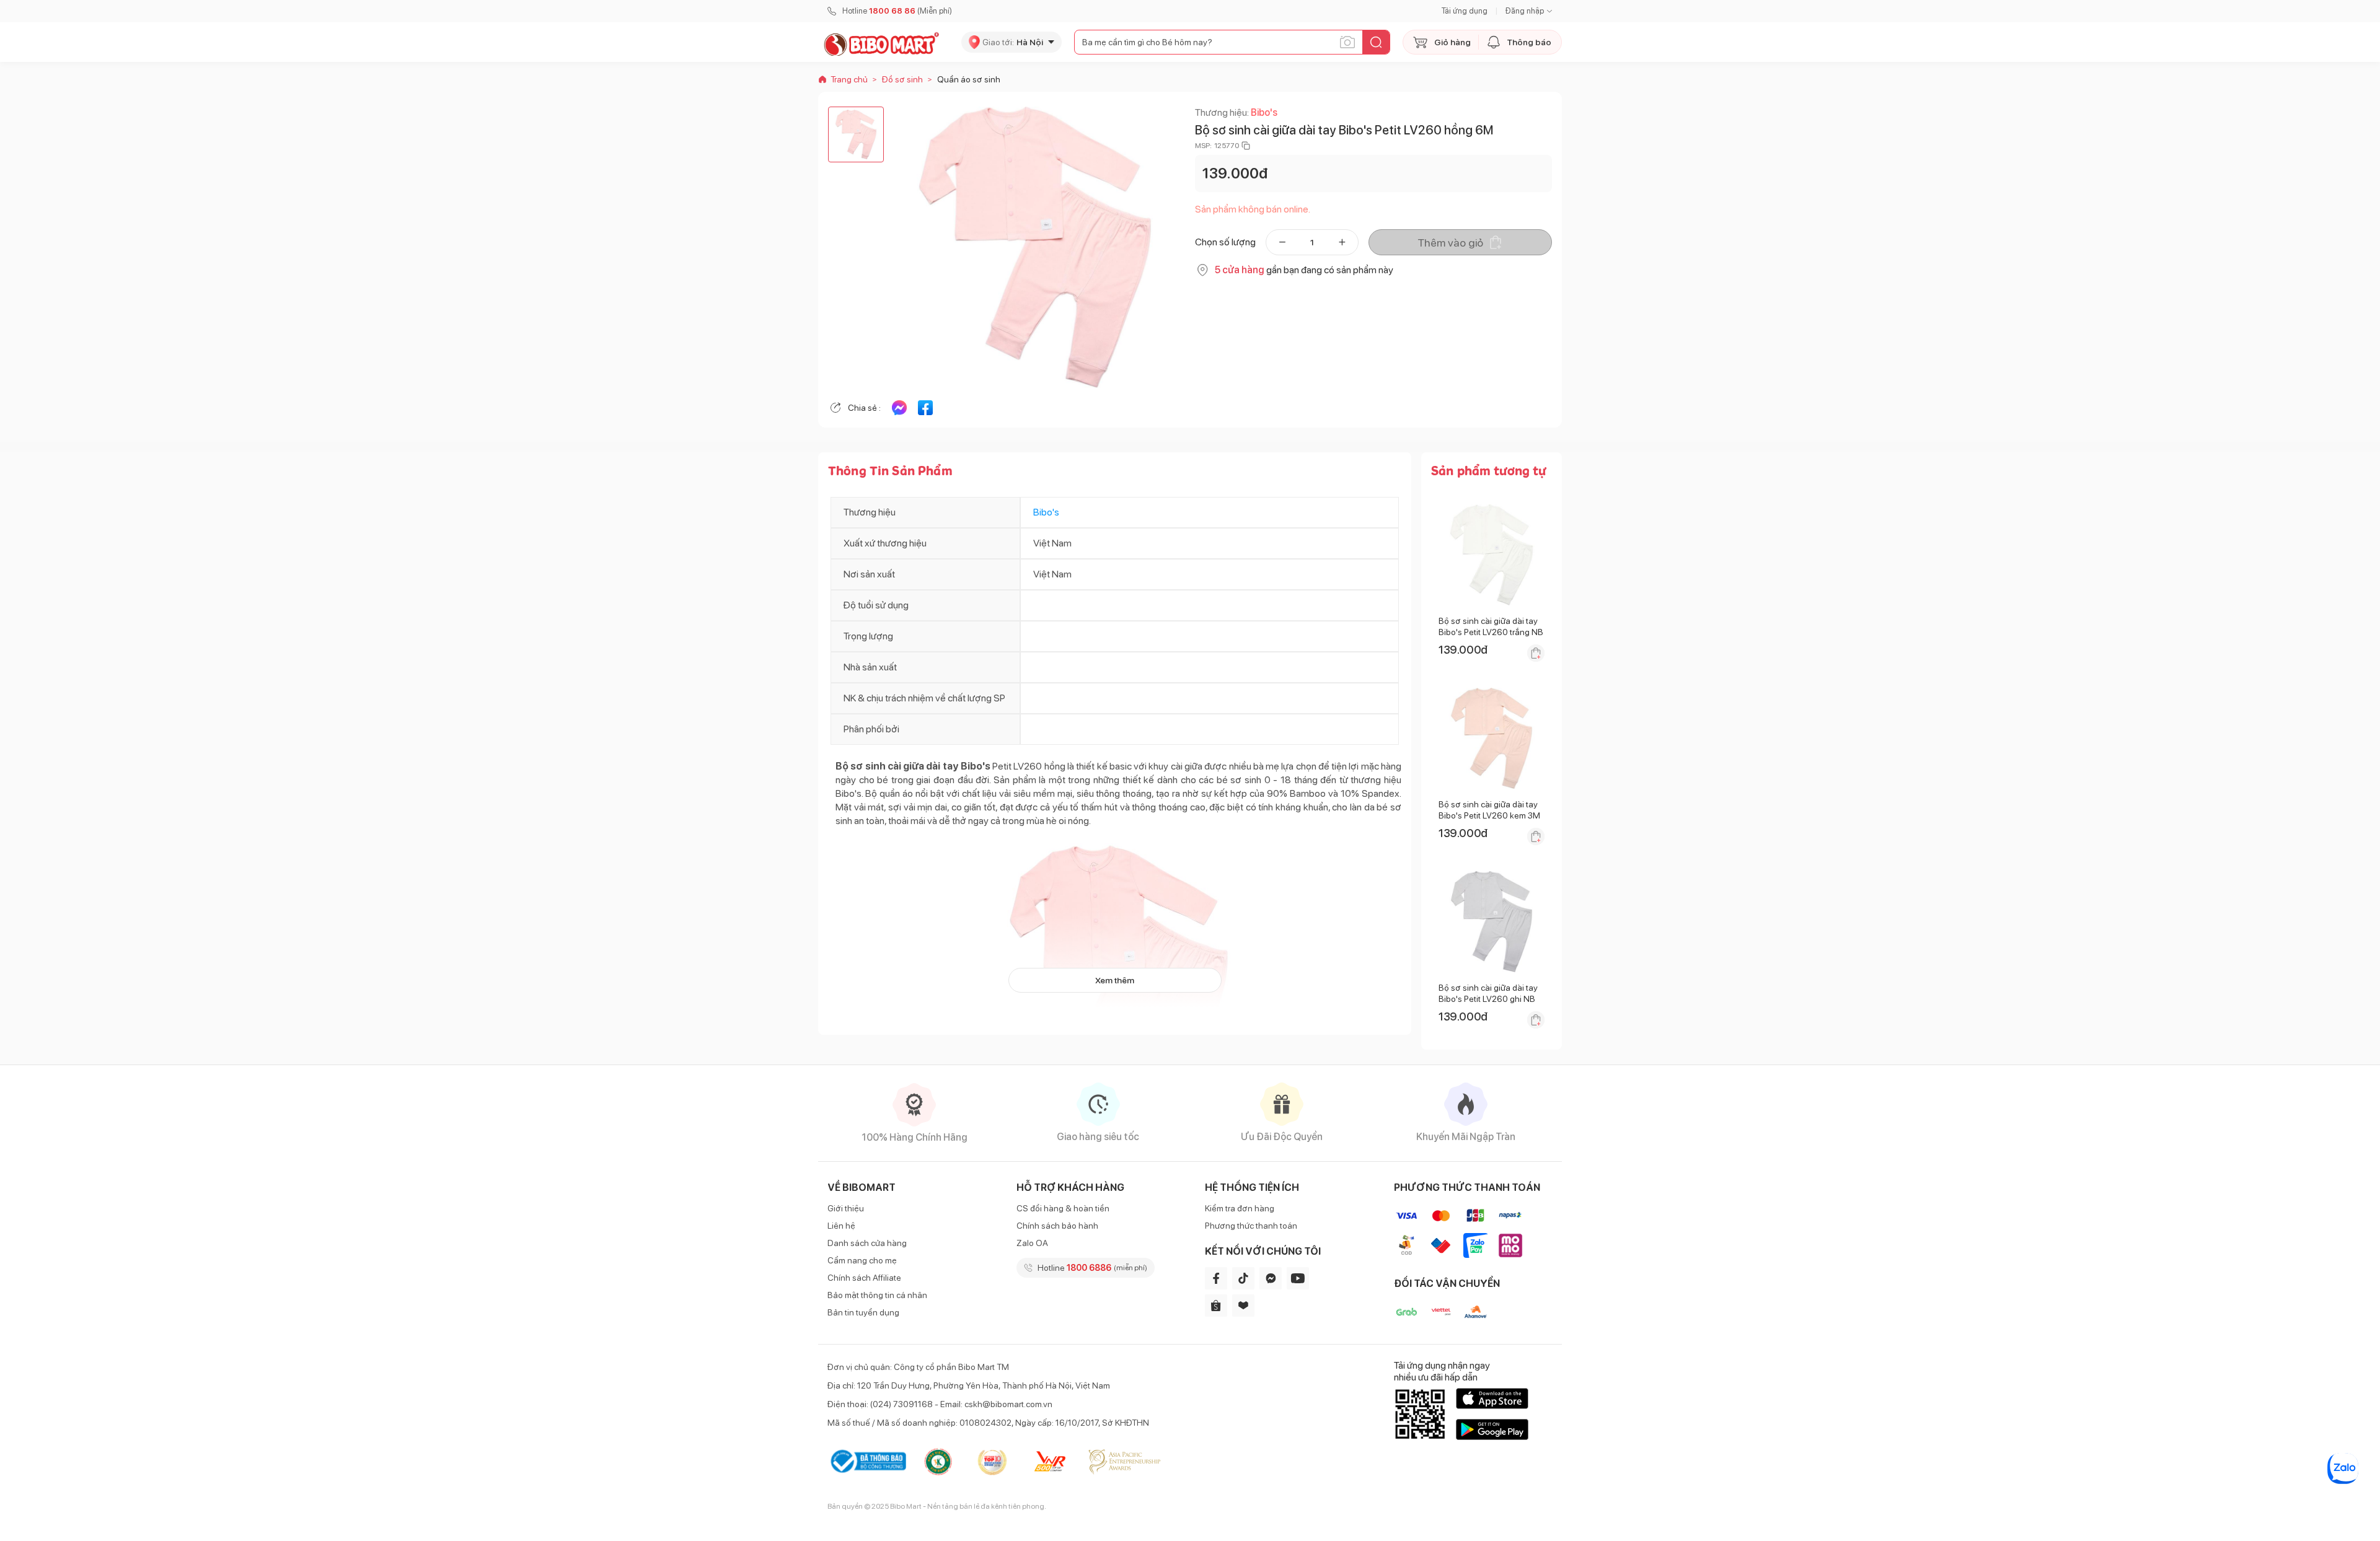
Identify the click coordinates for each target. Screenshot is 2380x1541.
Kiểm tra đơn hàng (1240, 1208)
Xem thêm (1115, 980)
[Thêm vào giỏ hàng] (1536, 653)
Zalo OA (1032, 1243)
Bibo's (1264, 112)
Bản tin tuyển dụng (863, 1312)
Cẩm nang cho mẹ (862, 1260)
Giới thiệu (846, 1208)
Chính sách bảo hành (1057, 1226)
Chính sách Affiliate (864, 1278)
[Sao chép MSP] (1246, 146)
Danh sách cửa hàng (867, 1243)
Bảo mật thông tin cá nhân (877, 1295)
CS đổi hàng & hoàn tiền (1063, 1208)
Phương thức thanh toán (1251, 1226)
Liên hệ (841, 1226)
